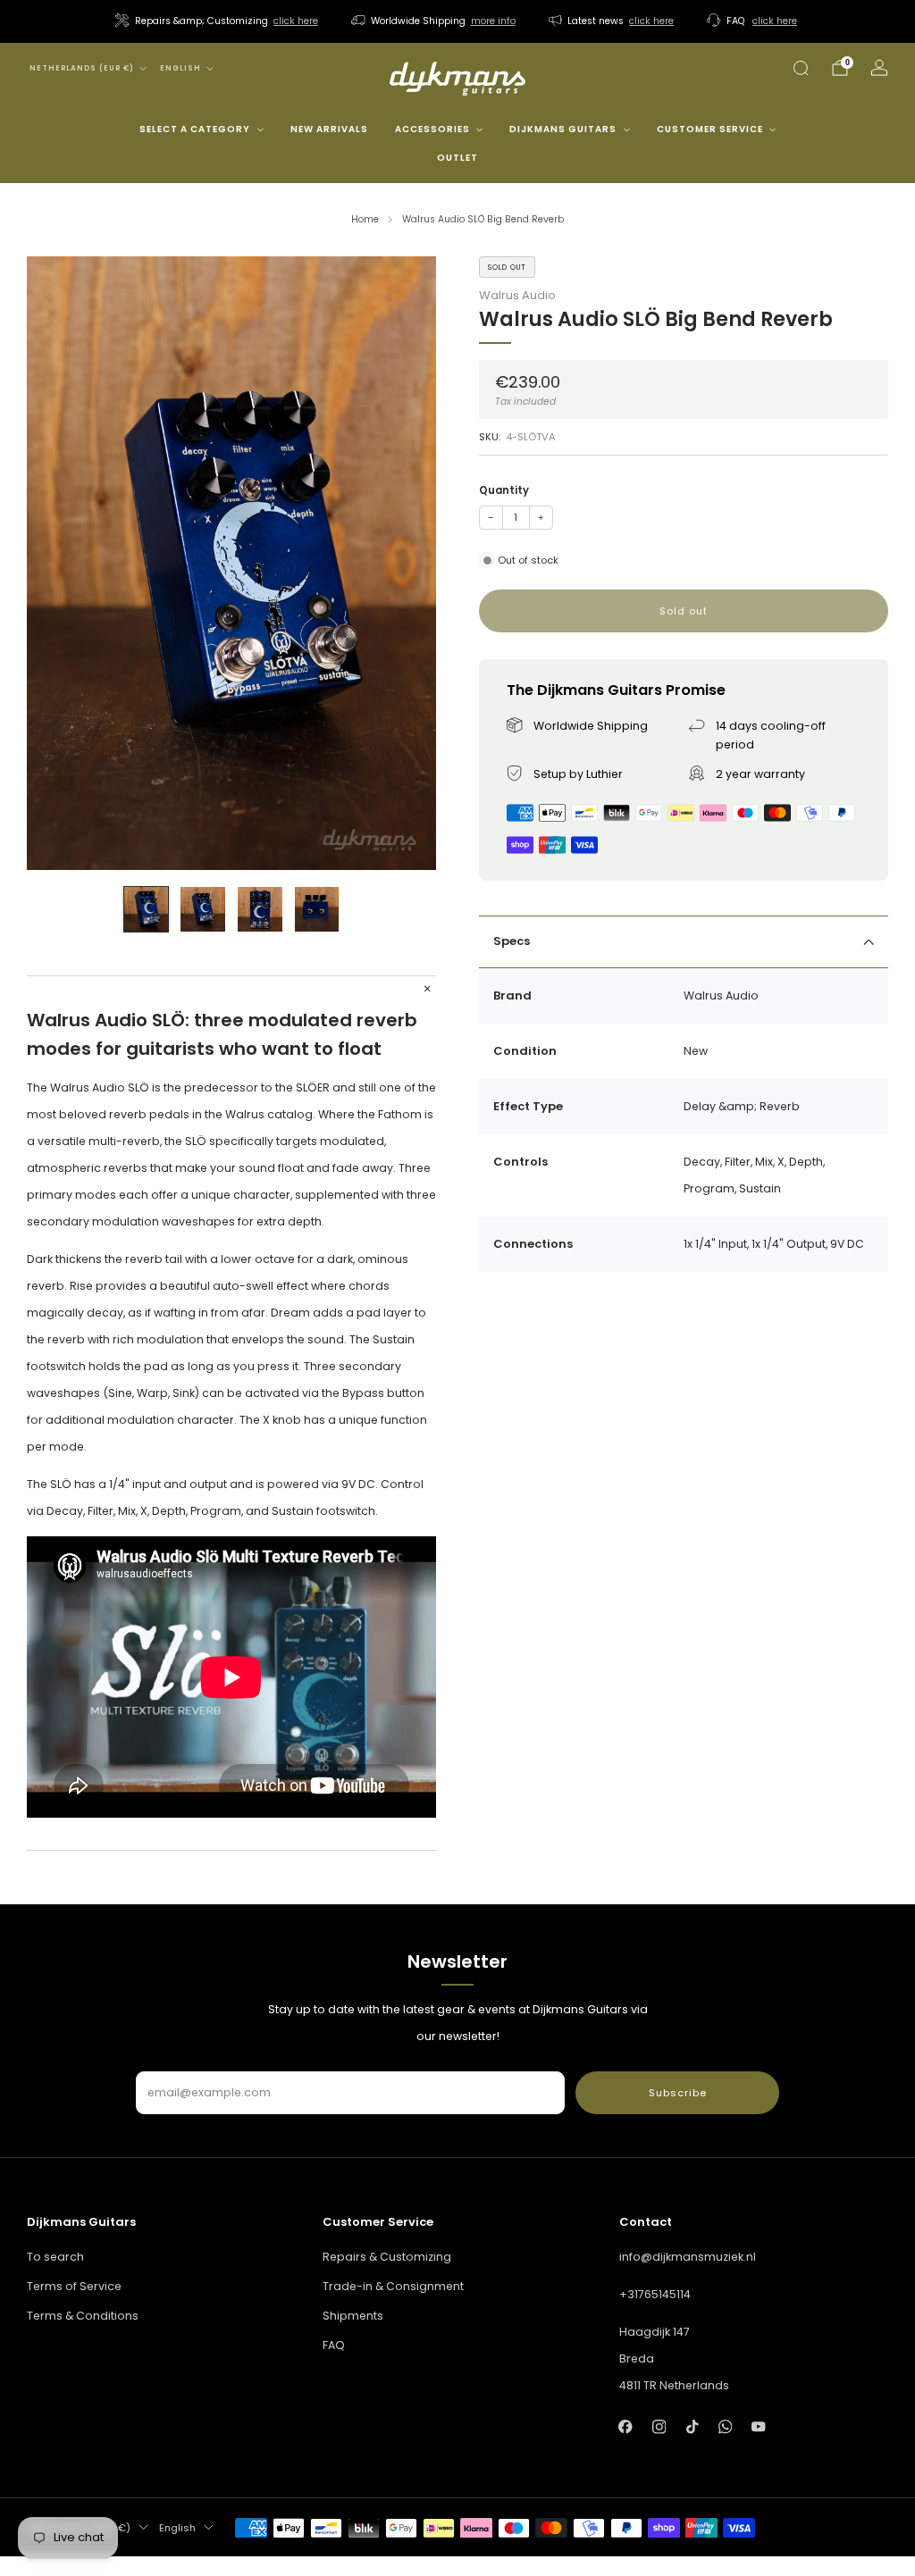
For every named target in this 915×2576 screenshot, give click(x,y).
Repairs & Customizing (387, 2257)
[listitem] (218, 21)
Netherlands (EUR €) (82, 68)
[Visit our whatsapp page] (725, 2426)
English (180, 68)
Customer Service (710, 129)
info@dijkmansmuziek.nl (688, 2257)
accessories (432, 129)
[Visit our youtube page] (758, 2426)
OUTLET (457, 158)
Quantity (504, 490)
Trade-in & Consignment (393, 2286)
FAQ (334, 2345)
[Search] (801, 68)
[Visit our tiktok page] (692, 2426)
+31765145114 (655, 2294)
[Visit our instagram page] (659, 2426)
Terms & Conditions (83, 2316)
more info (493, 21)
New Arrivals (329, 129)
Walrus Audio (517, 295)
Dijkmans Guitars (563, 129)
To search (55, 2257)
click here (296, 21)
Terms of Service (74, 2286)
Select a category (195, 129)
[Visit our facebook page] (626, 2426)
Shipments (353, 2316)
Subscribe (678, 2093)
